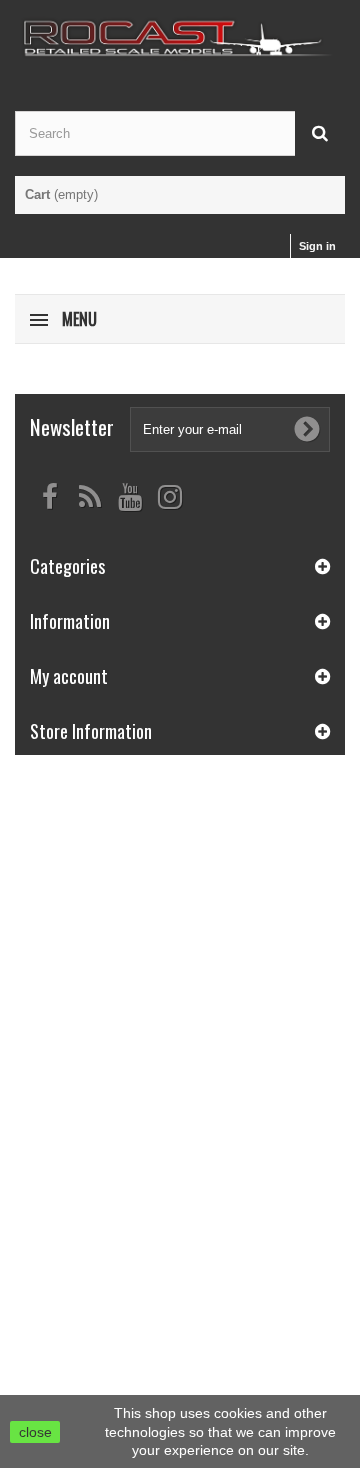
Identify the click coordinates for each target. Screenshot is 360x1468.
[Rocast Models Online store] (180, 38)
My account (69, 676)
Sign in (317, 246)
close (35, 1432)
